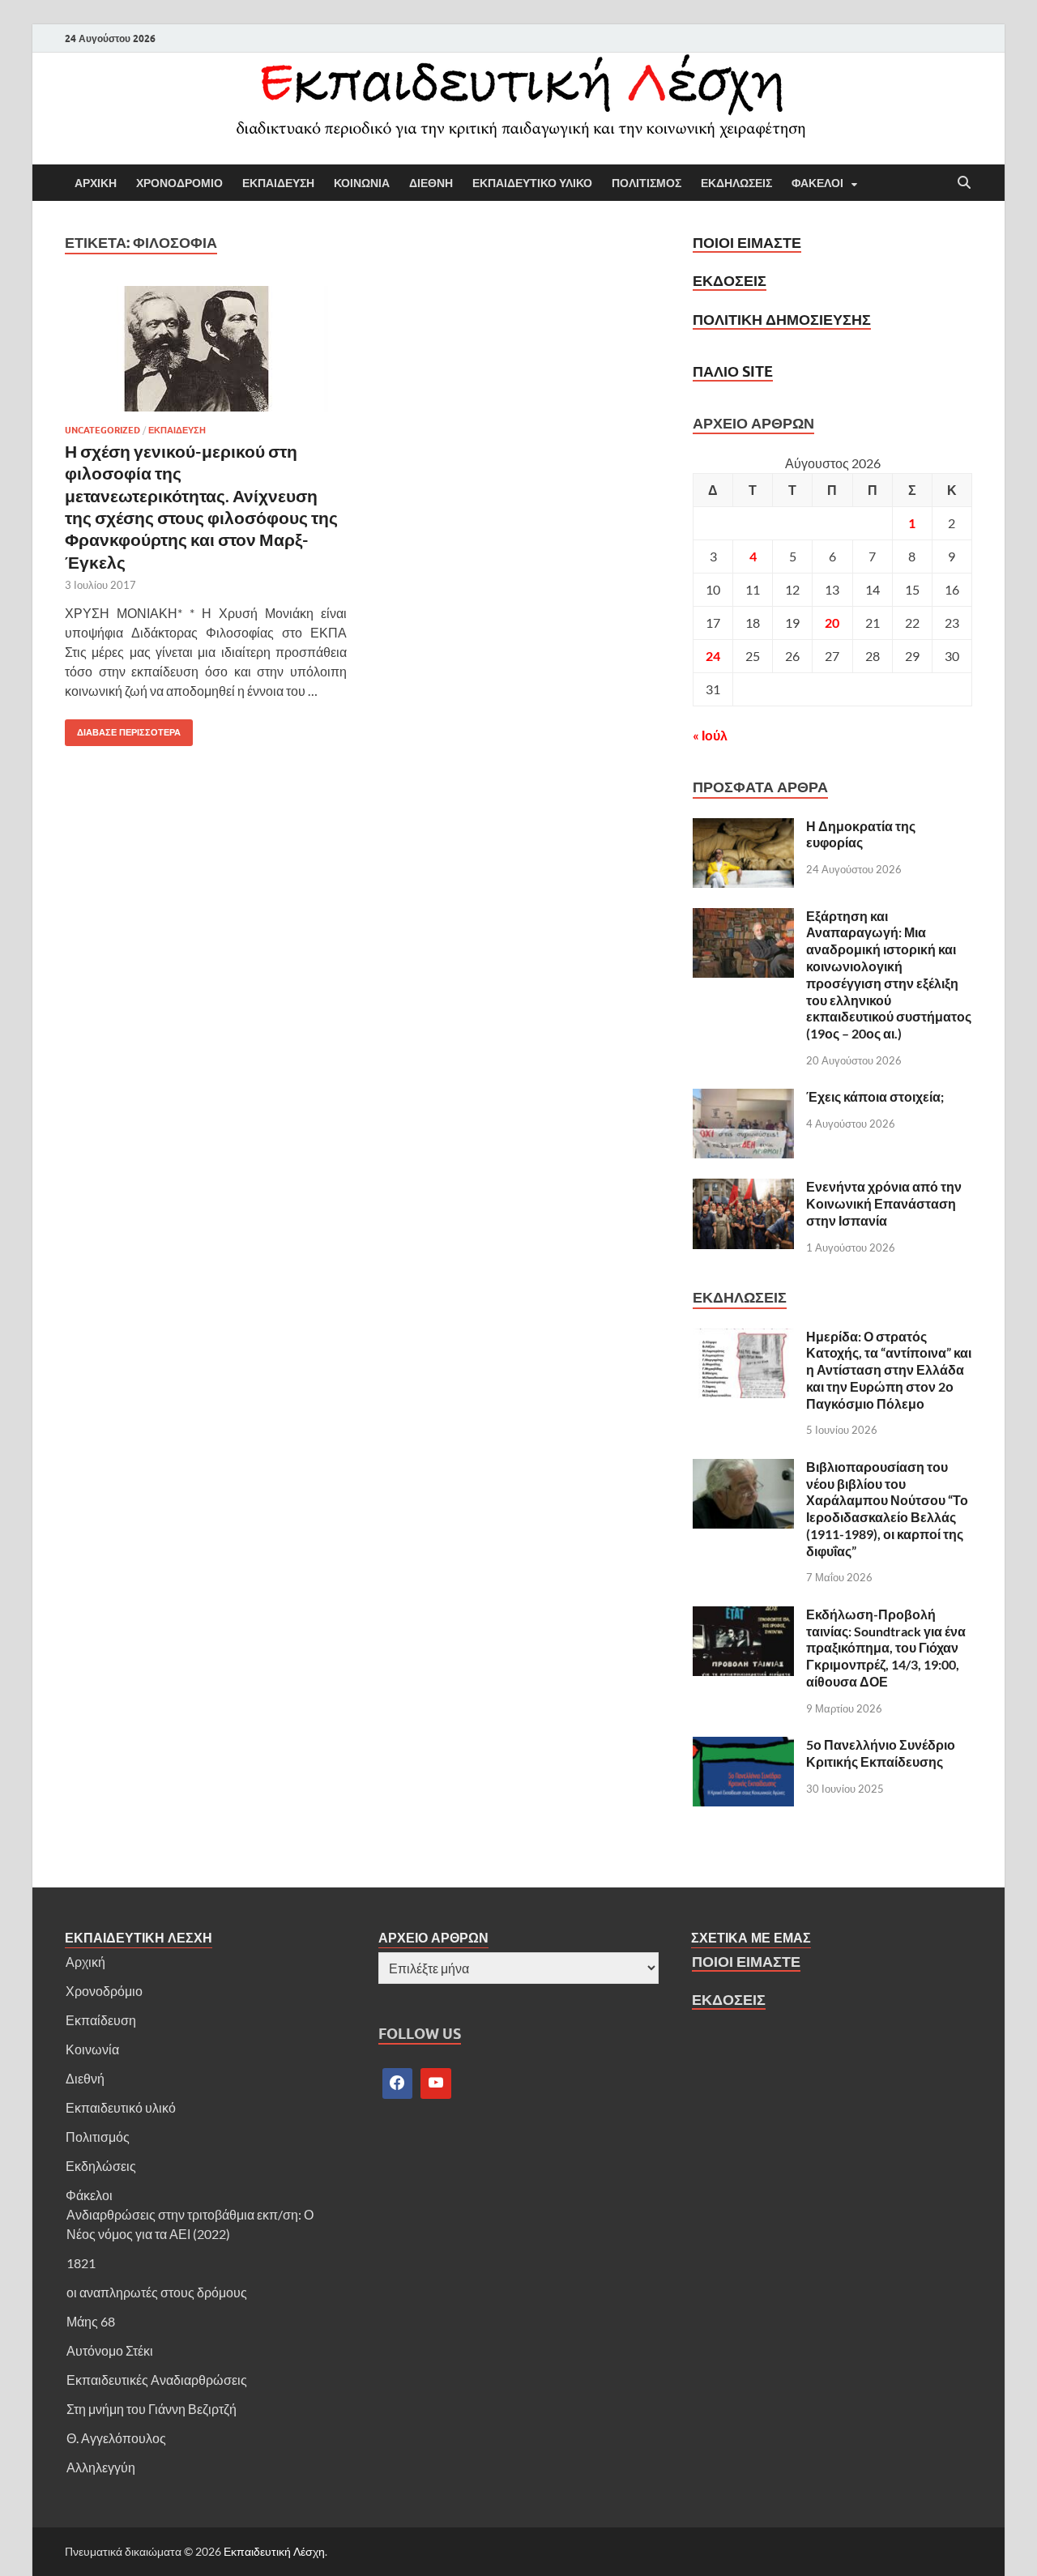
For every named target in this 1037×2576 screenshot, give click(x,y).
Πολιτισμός (98, 2137)
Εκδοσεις (730, 281)
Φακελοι (817, 183)
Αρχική (85, 1962)
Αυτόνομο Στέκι (110, 2350)
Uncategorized (102, 430)
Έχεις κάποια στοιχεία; (875, 1096)
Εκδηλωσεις (736, 183)
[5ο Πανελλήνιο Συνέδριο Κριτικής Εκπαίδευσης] (743, 1746)
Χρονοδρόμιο (104, 1991)
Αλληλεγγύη (101, 2467)
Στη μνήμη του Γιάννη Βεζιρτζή (151, 2409)
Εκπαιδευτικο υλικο (532, 183)
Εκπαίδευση (101, 2020)
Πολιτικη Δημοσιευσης (782, 320)
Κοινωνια (362, 183)
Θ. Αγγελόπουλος (116, 2438)
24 (713, 656)
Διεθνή (85, 2078)
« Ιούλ (710, 735)
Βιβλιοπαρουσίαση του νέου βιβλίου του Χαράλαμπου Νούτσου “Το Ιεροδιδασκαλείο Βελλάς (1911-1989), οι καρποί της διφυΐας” (887, 1509)
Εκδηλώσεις (101, 2166)
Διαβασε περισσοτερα (123, 729)
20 (832, 623)
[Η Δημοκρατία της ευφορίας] (743, 827)
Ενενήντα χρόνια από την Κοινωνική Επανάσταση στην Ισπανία (884, 1203)
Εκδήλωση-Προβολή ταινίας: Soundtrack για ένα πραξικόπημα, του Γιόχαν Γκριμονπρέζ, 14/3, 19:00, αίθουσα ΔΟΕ (886, 1648)
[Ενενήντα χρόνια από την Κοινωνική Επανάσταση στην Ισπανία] (743, 1188)
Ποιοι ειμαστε (747, 243)
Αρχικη (96, 183)
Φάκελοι (89, 2195)
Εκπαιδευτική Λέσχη (274, 2551)
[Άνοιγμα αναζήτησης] (964, 183)
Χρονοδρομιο (179, 183)
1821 (81, 2263)
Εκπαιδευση (278, 183)
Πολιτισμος (647, 183)
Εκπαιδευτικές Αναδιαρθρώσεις (157, 2380)
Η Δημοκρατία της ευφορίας (861, 834)
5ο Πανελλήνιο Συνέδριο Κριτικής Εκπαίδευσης (881, 1753)
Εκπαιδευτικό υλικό (121, 2107)
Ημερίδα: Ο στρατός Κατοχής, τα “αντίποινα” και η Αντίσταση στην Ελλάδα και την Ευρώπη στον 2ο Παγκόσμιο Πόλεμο (889, 1370)
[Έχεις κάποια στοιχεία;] (743, 1098)
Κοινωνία (92, 2049)
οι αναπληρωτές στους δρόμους (157, 2292)
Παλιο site (733, 371)
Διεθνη (431, 183)
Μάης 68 (91, 2321)
